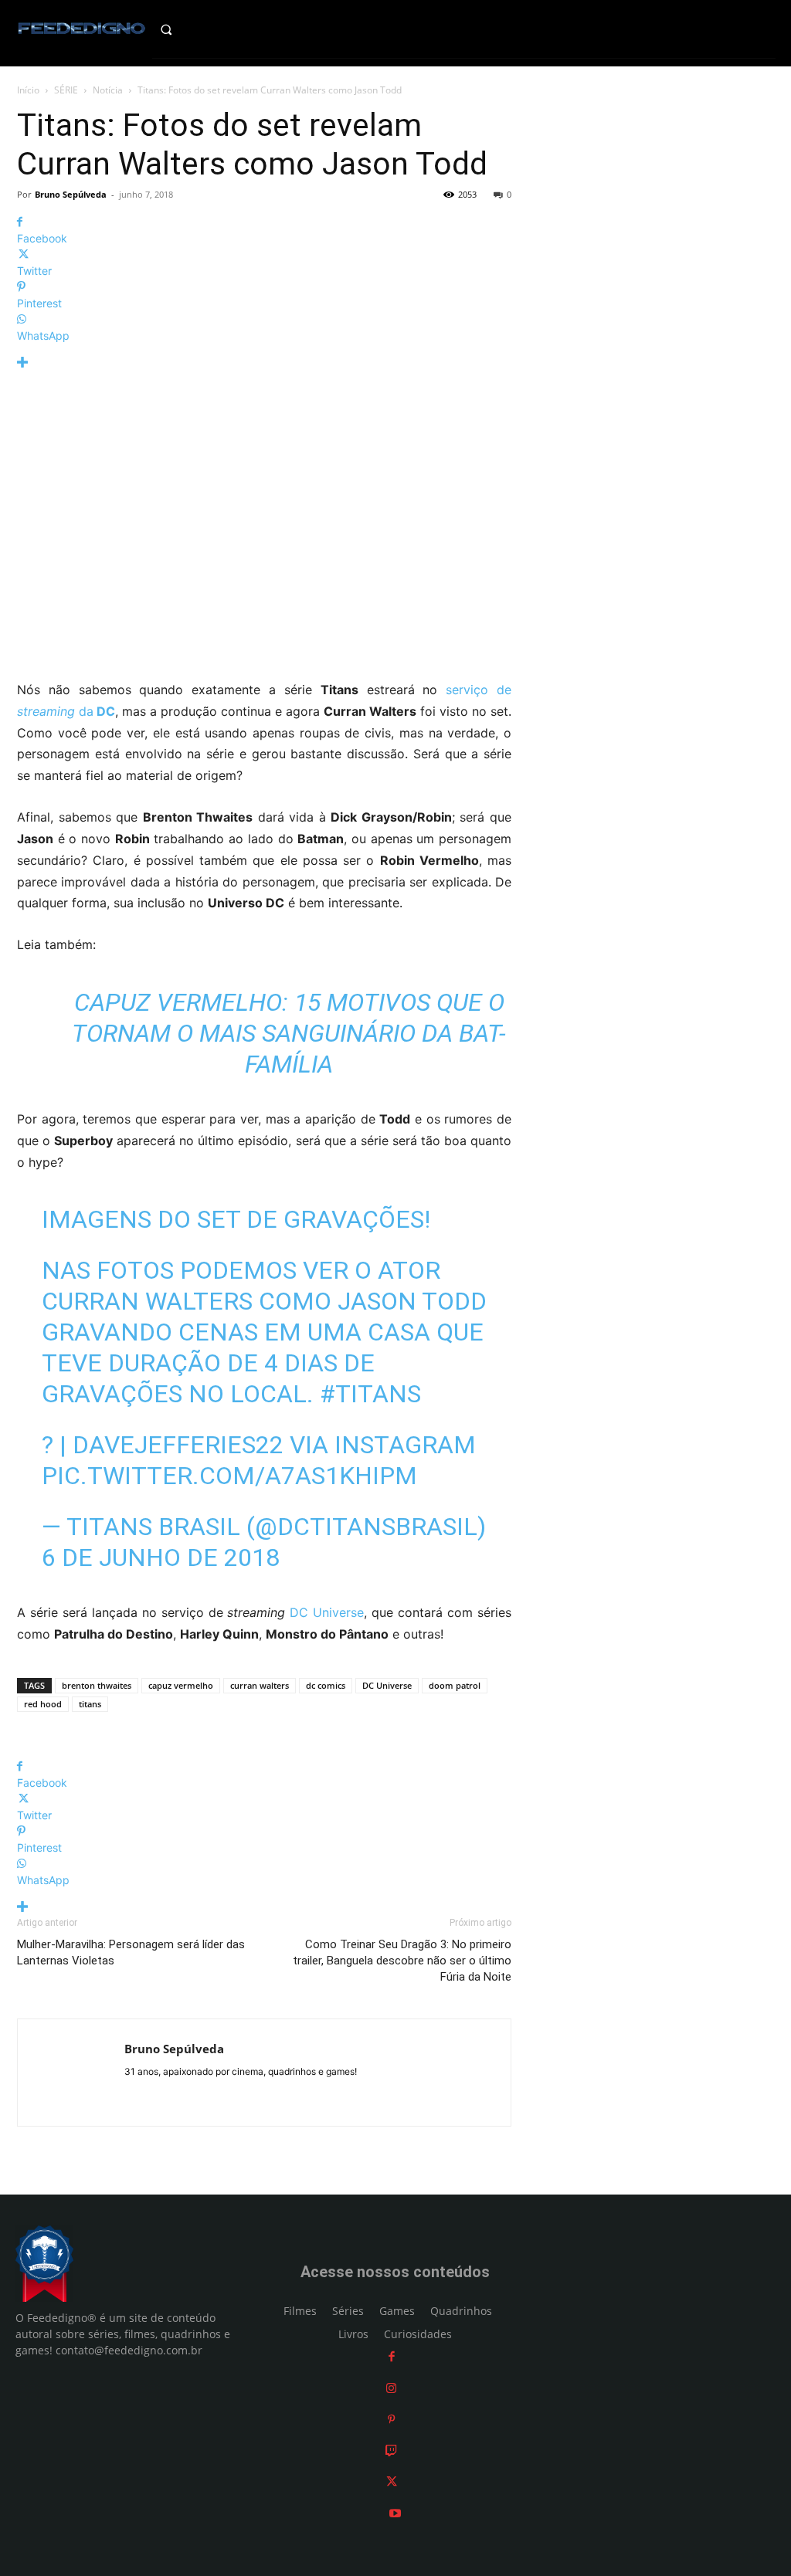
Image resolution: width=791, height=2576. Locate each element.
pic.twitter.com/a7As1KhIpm (229, 1476)
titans (90, 1704)
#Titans (370, 1394)
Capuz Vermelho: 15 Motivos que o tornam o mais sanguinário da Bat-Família (289, 1033)
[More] (264, 363)
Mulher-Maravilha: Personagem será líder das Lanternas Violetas (131, 1952)
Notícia (108, 90)
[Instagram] (391, 2388)
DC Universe (327, 1612)
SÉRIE (66, 90)
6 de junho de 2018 (161, 1557)
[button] (181, 29)
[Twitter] (392, 2481)
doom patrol (455, 1685)
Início (28, 90)
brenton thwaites (97, 1685)
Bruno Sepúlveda (71, 194)
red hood (43, 1704)
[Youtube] (395, 2513)
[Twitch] (391, 2451)
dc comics (326, 1685)
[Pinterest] (391, 2419)
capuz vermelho (181, 1685)
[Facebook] (392, 2356)
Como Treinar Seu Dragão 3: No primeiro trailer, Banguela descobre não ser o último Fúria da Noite (402, 1961)
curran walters (260, 1685)
